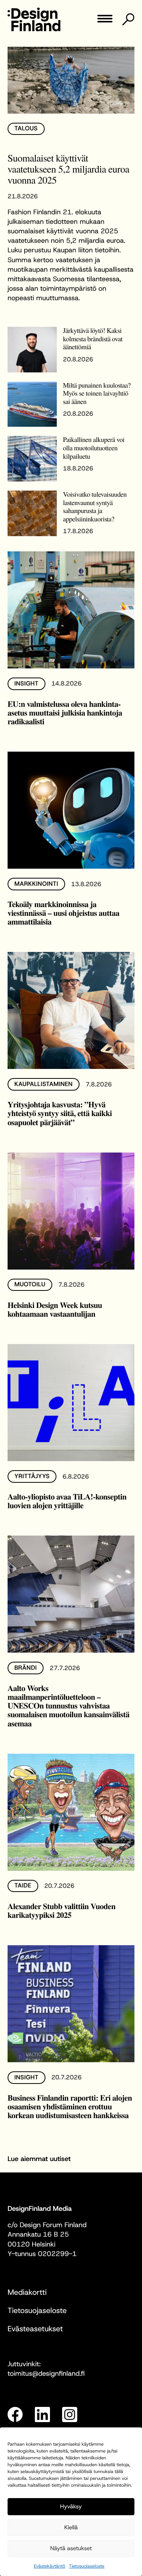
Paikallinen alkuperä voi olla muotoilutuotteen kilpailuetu (94, 448)
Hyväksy (71, 2506)
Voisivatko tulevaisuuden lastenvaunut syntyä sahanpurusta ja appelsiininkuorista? (95, 507)
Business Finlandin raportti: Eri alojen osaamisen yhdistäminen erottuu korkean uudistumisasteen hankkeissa (70, 2107)
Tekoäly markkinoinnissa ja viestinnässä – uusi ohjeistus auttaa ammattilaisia (63, 913)
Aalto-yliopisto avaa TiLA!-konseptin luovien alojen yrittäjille (67, 1501)
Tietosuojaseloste (87, 2566)
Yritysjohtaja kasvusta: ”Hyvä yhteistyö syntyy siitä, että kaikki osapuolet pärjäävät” (60, 1113)
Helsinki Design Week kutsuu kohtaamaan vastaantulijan (55, 1309)
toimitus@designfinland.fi (46, 2373)
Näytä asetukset (71, 2548)
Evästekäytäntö (49, 2566)
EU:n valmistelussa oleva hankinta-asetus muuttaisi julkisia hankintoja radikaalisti (65, 713)
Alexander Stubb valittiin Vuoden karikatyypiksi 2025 (62, 1911)
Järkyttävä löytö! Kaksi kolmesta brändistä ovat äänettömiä (93, 339)
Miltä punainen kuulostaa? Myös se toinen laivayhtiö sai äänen (97, 393)
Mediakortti (27, 2293)
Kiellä (71, 2527)
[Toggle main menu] (105, 21)
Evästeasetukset (35, 2329)
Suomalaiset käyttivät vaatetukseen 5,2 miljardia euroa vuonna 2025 (68, 169)
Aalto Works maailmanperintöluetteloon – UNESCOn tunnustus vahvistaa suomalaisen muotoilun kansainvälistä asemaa (69, 1706)
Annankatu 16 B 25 (38, 2234)
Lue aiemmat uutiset (39, 2159)
